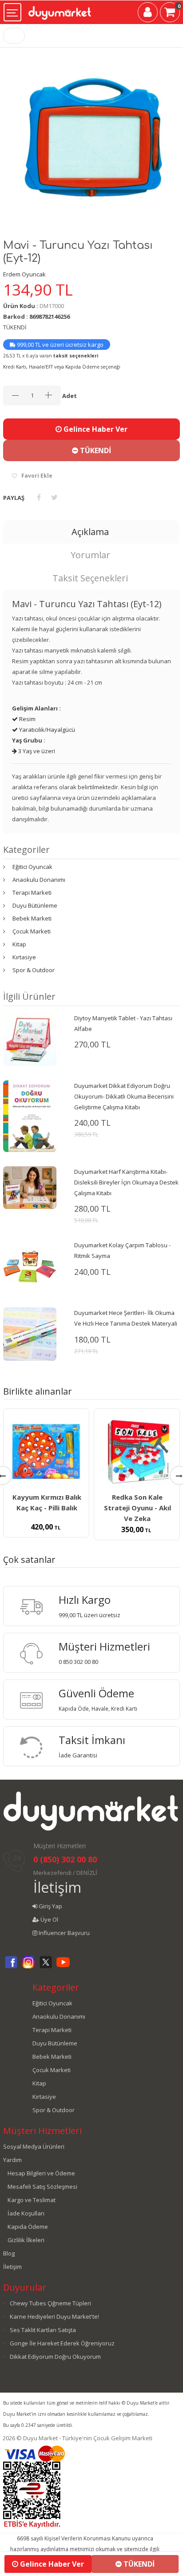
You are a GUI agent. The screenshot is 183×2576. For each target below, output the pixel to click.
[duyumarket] (60, 10)
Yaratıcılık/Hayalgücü (46, 730)
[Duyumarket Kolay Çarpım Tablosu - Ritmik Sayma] (30, 1266)
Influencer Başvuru (64, 1933)
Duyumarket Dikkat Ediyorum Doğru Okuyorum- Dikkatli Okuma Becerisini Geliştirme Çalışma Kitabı (124, 1096)
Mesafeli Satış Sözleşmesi (42, 2187)
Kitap (19, 944)
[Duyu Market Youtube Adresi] (63, 1967)
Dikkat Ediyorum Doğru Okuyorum (55, 2357)
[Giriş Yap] (148, 14)
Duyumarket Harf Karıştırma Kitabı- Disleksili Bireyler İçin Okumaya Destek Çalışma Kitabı (126, 1182)
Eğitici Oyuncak (32, 867)
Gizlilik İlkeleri (26, 2240)
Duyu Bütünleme (35, 905)
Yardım (12, 2160)
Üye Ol (49, 1919)
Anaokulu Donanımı (39, 880)
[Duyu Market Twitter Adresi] (46, 1967)
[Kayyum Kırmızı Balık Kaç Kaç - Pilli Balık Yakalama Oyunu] (46, 1452)
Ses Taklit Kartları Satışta (43, 2330)
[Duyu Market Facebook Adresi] (11, 1967)
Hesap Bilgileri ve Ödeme (41, 2173)
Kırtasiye (24, 957)
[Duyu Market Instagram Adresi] (28, 1967)
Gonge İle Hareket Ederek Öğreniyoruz (62, 2343)
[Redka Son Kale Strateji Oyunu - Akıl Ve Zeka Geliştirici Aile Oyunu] (137, 1452)
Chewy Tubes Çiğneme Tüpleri (50, 2303)
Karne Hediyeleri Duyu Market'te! (54, 2316)
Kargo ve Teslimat (32, 2200)
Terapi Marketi (32, 892)
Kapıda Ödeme (28, 2227)
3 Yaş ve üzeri (36, 751)
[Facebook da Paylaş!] (39, 497)
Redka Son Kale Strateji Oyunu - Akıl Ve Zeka (137, 1508)
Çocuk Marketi (32, 931)
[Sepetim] (170, 14)
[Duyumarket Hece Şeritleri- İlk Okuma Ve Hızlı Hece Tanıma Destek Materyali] (30, 1334)
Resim (27, 719)
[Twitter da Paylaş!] (54, 497)
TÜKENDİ (95, 450)
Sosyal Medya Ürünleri (34, 2146)
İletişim (57, 1887)
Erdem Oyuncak (24, 274)
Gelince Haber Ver (95, 429)
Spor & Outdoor (34, 970)
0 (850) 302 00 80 (65, 1859)
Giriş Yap (50, 1906)
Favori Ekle (37, 476)
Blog (9, 2253)
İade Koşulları (26, 2213)
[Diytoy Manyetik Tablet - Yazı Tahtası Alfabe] (30, 1039)
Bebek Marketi (32, 918)
